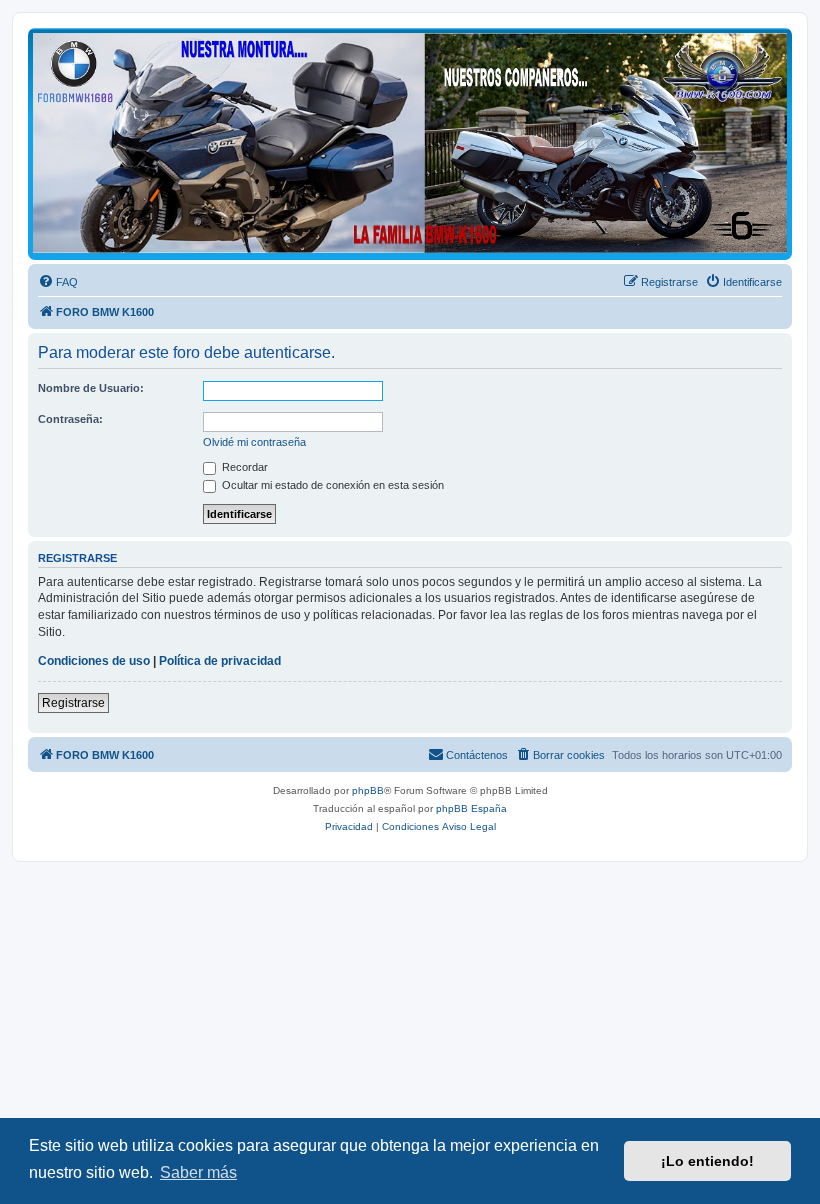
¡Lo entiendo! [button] (707, 1161)
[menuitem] (58, 282)
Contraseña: (70, 419)
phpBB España (471, 808)
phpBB (368, 790)
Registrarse (73, 703)
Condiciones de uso (94, 661)
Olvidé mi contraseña (254, 442)
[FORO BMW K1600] (410, 143)
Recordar (243, 467)
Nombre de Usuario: (91, 388)
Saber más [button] (198, 1172)
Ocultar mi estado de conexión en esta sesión (331, 485)
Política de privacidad (220, 661)
